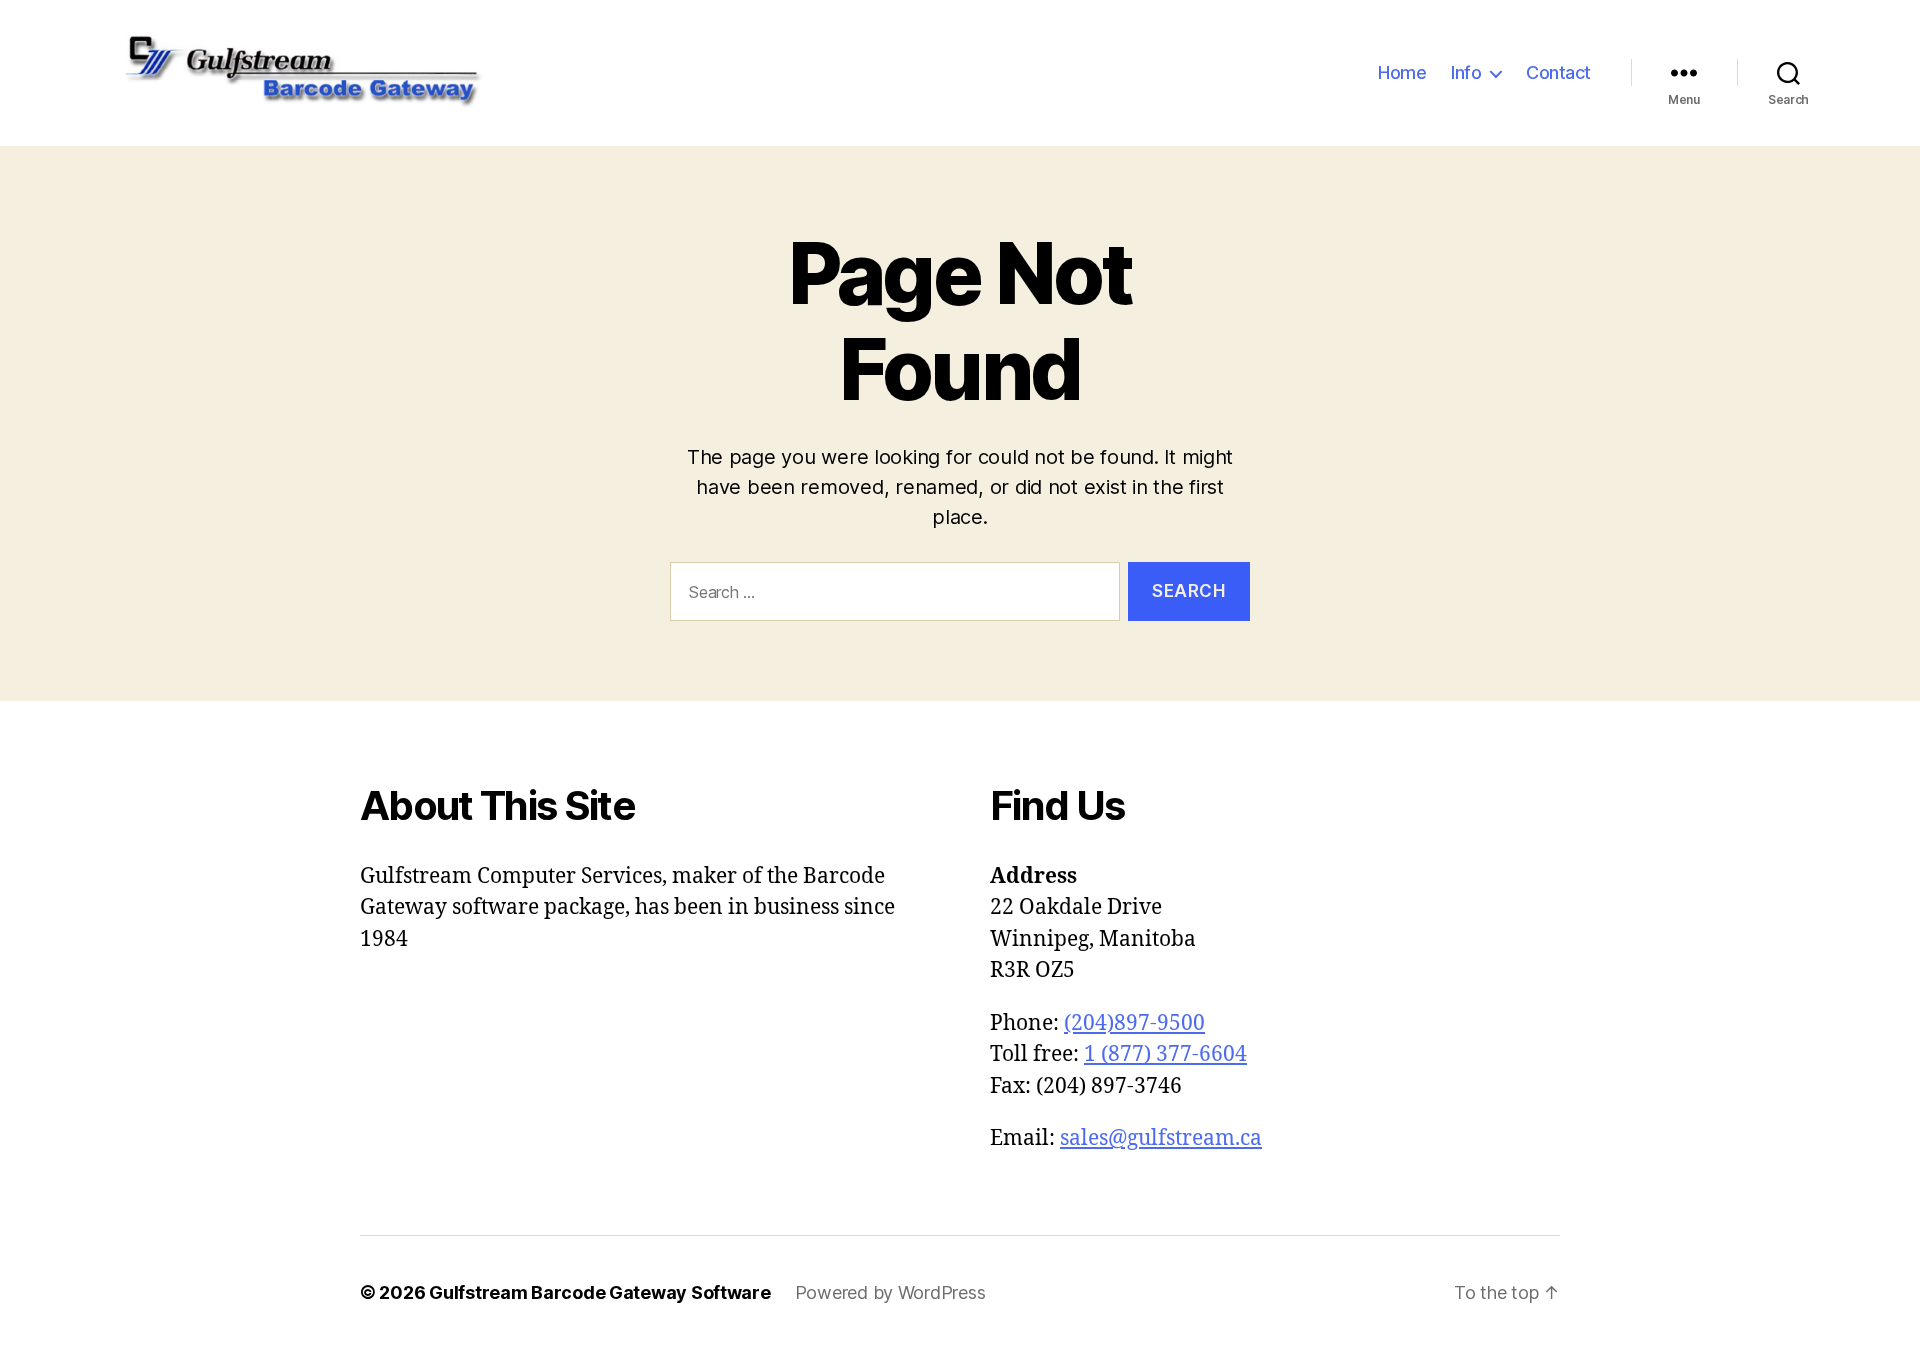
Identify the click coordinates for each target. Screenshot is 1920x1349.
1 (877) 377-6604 (1165, 1054)
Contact (1558, 72)
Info (1466, 72)
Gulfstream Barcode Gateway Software (600, 1292)
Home (1402, 72)
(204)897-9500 (1134, 1023)
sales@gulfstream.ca (1161, 1138)
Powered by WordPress (890, 1292)
